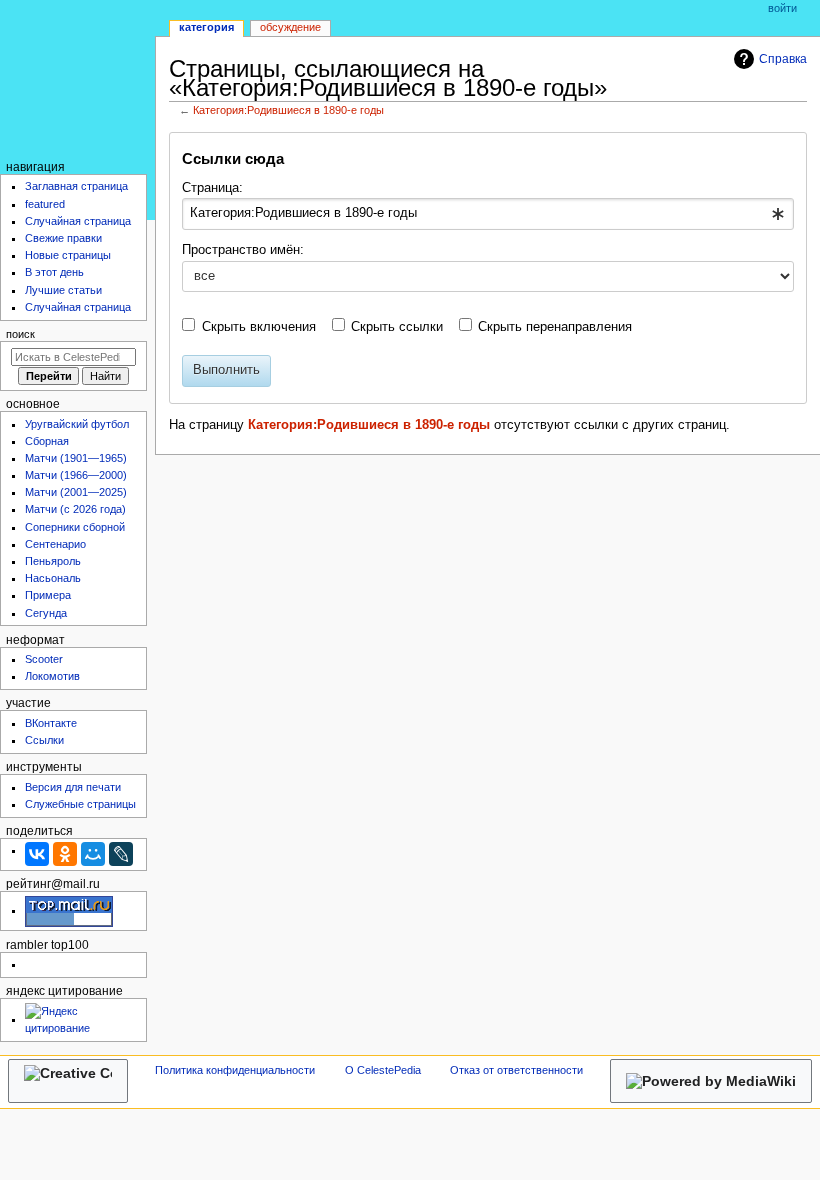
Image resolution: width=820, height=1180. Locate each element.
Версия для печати (73, 787)
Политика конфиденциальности (235, 1070)
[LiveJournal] (121, 854)
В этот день (54, 272)
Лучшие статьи (63, 290)
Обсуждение (290, 27)
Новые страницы (68, 255)
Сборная (47, 441)
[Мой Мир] (93, 854)
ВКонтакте (51, 723)
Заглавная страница (76, 186)
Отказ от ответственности (516, 1070)
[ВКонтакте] (37, 854)
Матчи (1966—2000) (76, 475)
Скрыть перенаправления (555, 327)
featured (45, 204)
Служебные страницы (80, 804)
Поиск (20, 334)
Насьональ (53, 578)
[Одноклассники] (65, 854)
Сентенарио (55, 544)
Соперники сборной (75, 527)
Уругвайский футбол (77, 424)
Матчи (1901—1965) (76, 458)
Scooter (44, 659)
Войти (782, 8)
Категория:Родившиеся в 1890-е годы (288, 110)
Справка (783, 59)
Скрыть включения (259, 327)
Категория (206, 27)
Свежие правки (63, 238)
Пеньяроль (53, 561)
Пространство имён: (243, 250)
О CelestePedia (383, 1070)
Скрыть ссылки (397, 327)
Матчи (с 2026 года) (75, 509)
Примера (48, 595)
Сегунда (46, 613)
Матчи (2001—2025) (76, 492)
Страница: (212, 188)
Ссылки (44, 740)
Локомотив (52, 676)
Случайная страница (78, 221)
